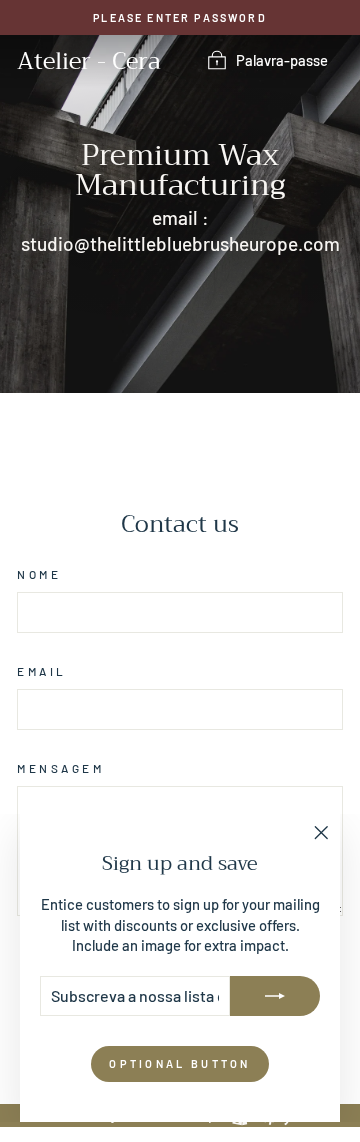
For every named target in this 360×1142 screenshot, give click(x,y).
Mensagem (60, 768)
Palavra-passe (282, 60)
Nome (39, 574)
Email (42, 671)
